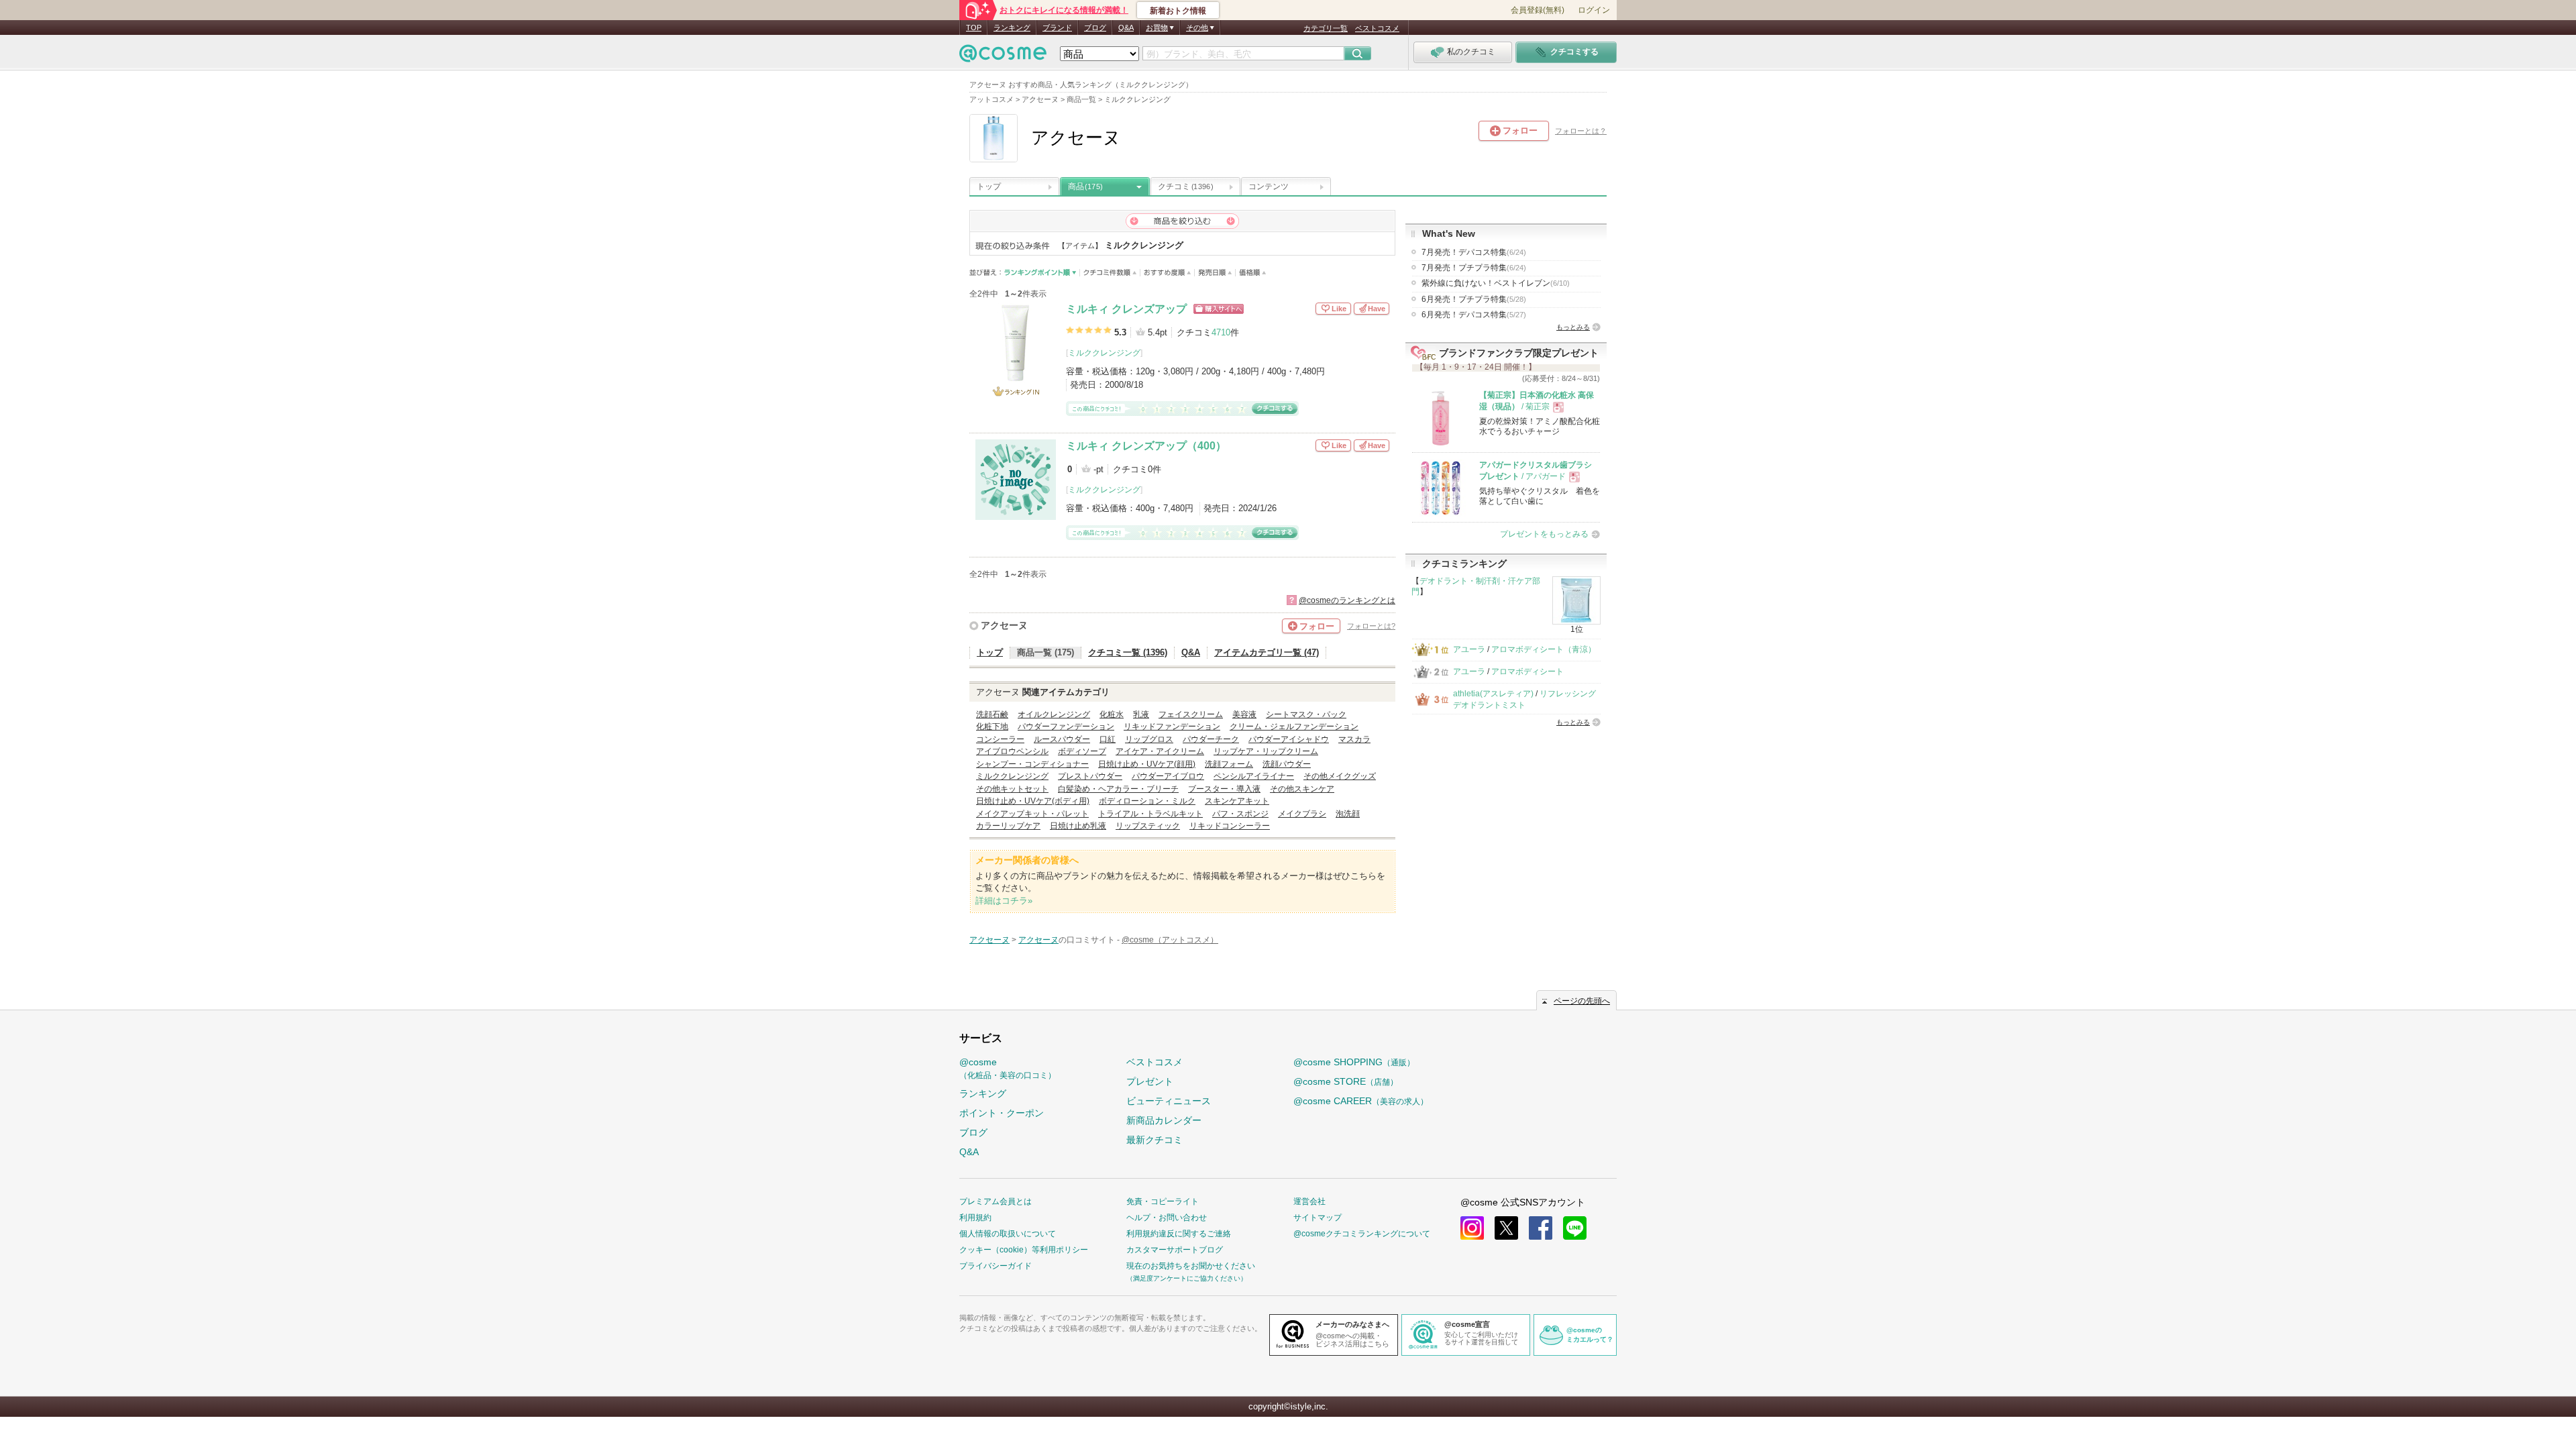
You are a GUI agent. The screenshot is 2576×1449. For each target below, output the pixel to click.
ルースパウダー (1062, 739)
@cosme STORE (1346, 1081)
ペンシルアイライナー (1254, 776)
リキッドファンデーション (1172, 727)
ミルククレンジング (1104, 353)
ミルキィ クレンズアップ (1126, 309)
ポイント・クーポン (1002, 1113)
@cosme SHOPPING (1354, 1062)
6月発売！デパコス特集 (1474, 315)
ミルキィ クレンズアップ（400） (1146, 446)
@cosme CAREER (1361, 1101)
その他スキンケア (1302, 789)
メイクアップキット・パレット (1032, 814)
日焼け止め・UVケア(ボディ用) (1033, 801)
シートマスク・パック (1306, 714)
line (1575, 1228)
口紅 (1108, 739)
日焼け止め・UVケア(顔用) (1147, 764)
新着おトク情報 (1178, 11)
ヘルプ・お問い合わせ (1167, 1218)
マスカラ (1354, 739)
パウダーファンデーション (1066, 727)
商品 (1085, 186)
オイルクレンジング (1054, 714)
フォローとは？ (1581, 131)
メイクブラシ (1302, 814)
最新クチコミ (1155, 1140)
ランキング (1012, 28)
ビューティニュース (1169, 1101)
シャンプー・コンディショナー (1032, 764)
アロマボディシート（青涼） (1544, 649)
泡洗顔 (1348, 814)
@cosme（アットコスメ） (1170, 940)
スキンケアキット (1237, 801)
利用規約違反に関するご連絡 (1179, 1234)
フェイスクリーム (1191, 714)
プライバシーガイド (996, 1266)
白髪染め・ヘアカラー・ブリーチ (1118, 789)
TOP (974, 28)
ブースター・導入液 (1224, 789)
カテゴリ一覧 (1326, 28)
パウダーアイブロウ (1168, 776)
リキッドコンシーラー (1230, 826)
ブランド (1057, 28)
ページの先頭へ (1582, 1001)
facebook (1541, 1228)
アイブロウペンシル (1012, 751)
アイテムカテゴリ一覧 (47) (1267, 652)
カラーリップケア (1008, 826)
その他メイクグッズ (1340, 776)
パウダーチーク (1211, 739)
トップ (989, 186)
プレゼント (1150, 1081)
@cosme (1008, 1068)
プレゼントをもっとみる (1544, 534)
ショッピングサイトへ (1219, 309)
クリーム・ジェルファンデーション (1294, 727)
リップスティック (1148, 826)
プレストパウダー (1090, 776)
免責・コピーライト (1163, 1201)
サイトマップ (1318, 1218)
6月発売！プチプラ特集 (1474, 299)
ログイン (1594, 10)
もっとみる (1573, 327)
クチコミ (1185, 186)
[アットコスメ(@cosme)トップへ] (1003, 57)
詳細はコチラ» (1004, 901)
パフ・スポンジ (1240, 814)
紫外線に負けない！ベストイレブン (1496, 283)
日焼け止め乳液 (1078, 826)
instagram (1472, 1228)
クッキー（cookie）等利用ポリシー (1024, 1250)
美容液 (1244, 714)
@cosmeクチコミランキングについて (1362, 1234)
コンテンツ (1269, 186)
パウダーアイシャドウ (1289, 739)
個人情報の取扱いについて (1008, 1234)
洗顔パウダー (1287, 764)
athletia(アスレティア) (1493, 694)
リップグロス (1149, 739)
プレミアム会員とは (996, 1201)
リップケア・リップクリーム (1266, 751)
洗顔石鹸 (992, 714)
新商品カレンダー (1164, 1120)
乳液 (1141, 714)
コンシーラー (1000, 739)
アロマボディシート (1527, 672)
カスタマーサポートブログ (1175, 1250)
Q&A (1126, 28)
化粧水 (1112, 714)
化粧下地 (992, 727)
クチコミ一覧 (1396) (1128, 652)
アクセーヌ (1004, 625)
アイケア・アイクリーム (1160, 751)
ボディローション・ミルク (1147, 801)
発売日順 (1215, 273)
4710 (1221, 332)
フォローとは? (1371, 626)
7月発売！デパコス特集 (1474, 252)
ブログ (1095, 28)
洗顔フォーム (1229, 764)
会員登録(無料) (1538, 10)
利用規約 (975, 1218)
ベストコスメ (1377, 28)
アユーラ (1469, 649)
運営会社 (1309, 1201)
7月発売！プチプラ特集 (1474, 268)
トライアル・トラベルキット (1150, 814)
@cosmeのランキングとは (1347, 600)
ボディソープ (1082, 751)
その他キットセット (1012, 789)
